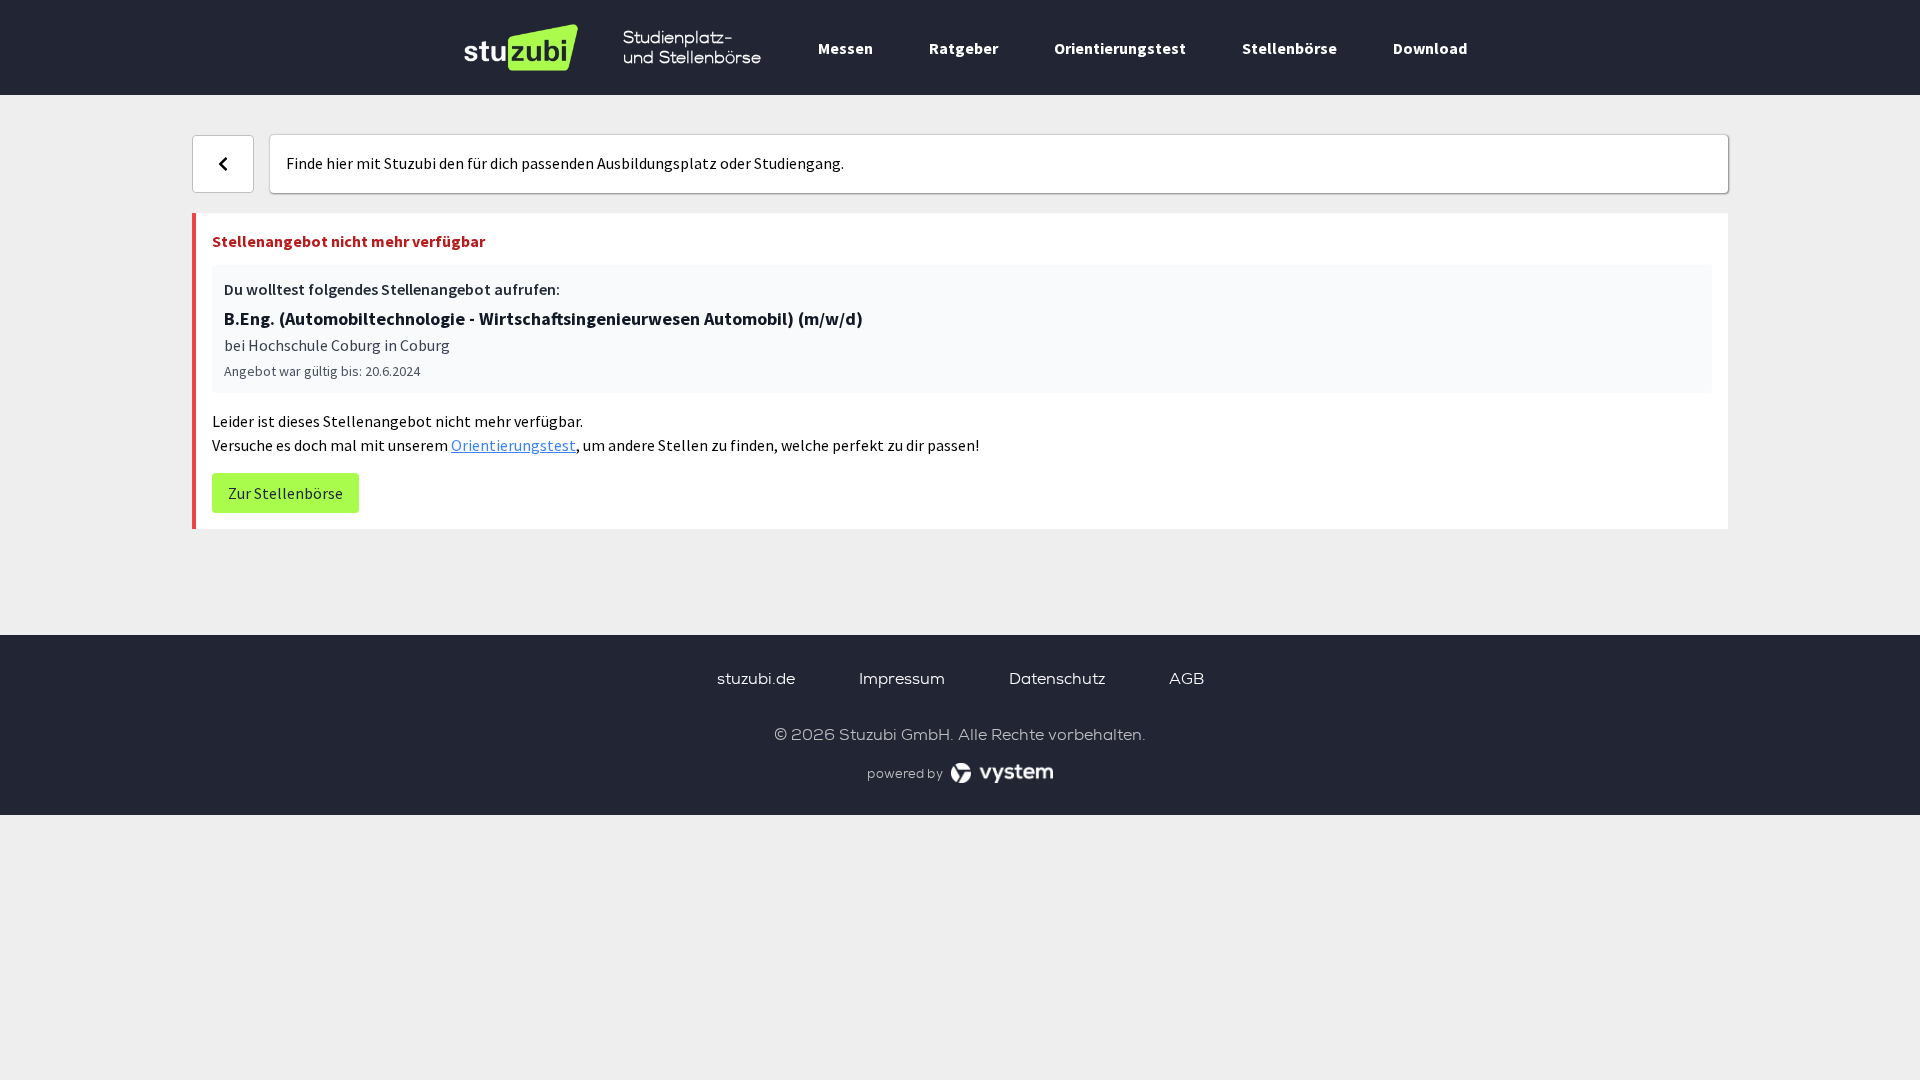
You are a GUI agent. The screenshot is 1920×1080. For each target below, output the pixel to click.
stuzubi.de (756, 678)
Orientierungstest (1120, 48)
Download (1430, 48)
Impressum (902, 678)
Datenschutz (1057, 678)
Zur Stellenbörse (285, 493)
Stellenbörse (1289, 48)
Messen (845, 48)
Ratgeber (963, 48)
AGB (1186, 678)
